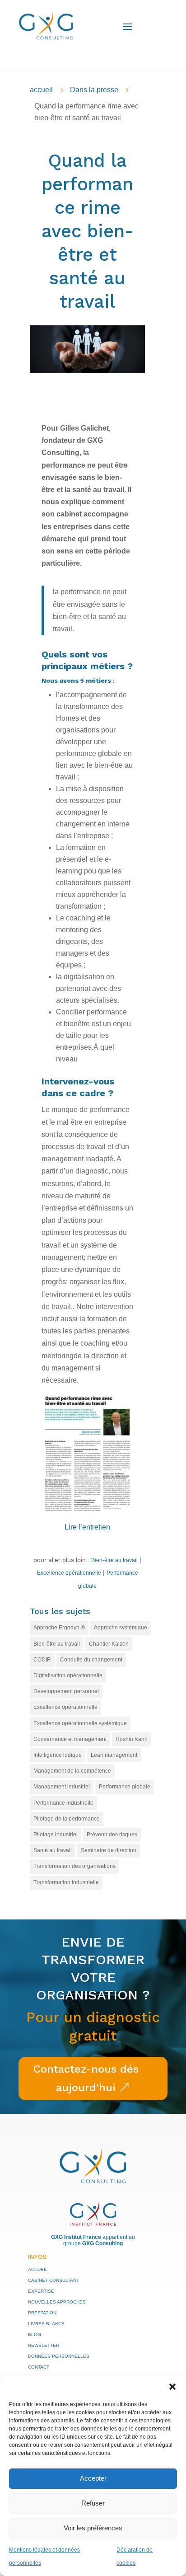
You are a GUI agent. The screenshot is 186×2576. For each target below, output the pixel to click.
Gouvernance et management (70, 1739)
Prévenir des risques (112, 1835)
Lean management (114, 1755)
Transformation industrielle (66, 1882)
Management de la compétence (72, 1771)
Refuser (93, 2503)
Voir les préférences (93, 2528)
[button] (172, 2387)
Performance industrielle (63, 1803)
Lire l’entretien (87, 1527)
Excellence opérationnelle (69, 1573)
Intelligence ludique (58, 1755)
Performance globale (125, 1787)
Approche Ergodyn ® (59, 1628)
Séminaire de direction (109, 1850)
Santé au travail (53, 1850)
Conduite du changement (91, 1660)
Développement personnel (66, 1691)
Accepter (93, 2478)
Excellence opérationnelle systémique (80, 1723)
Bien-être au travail (114, 1560)
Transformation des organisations (74, 1866)
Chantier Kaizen (109, 1644)
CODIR (42, 1660)
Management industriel (62, 1787)
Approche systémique (121, 1628)
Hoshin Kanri (132, 1739)
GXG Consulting (102, 2243)
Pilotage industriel (56, 1835)
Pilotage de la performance (67, 1819)
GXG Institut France (76, 2237)
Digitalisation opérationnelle (68, 1675)
